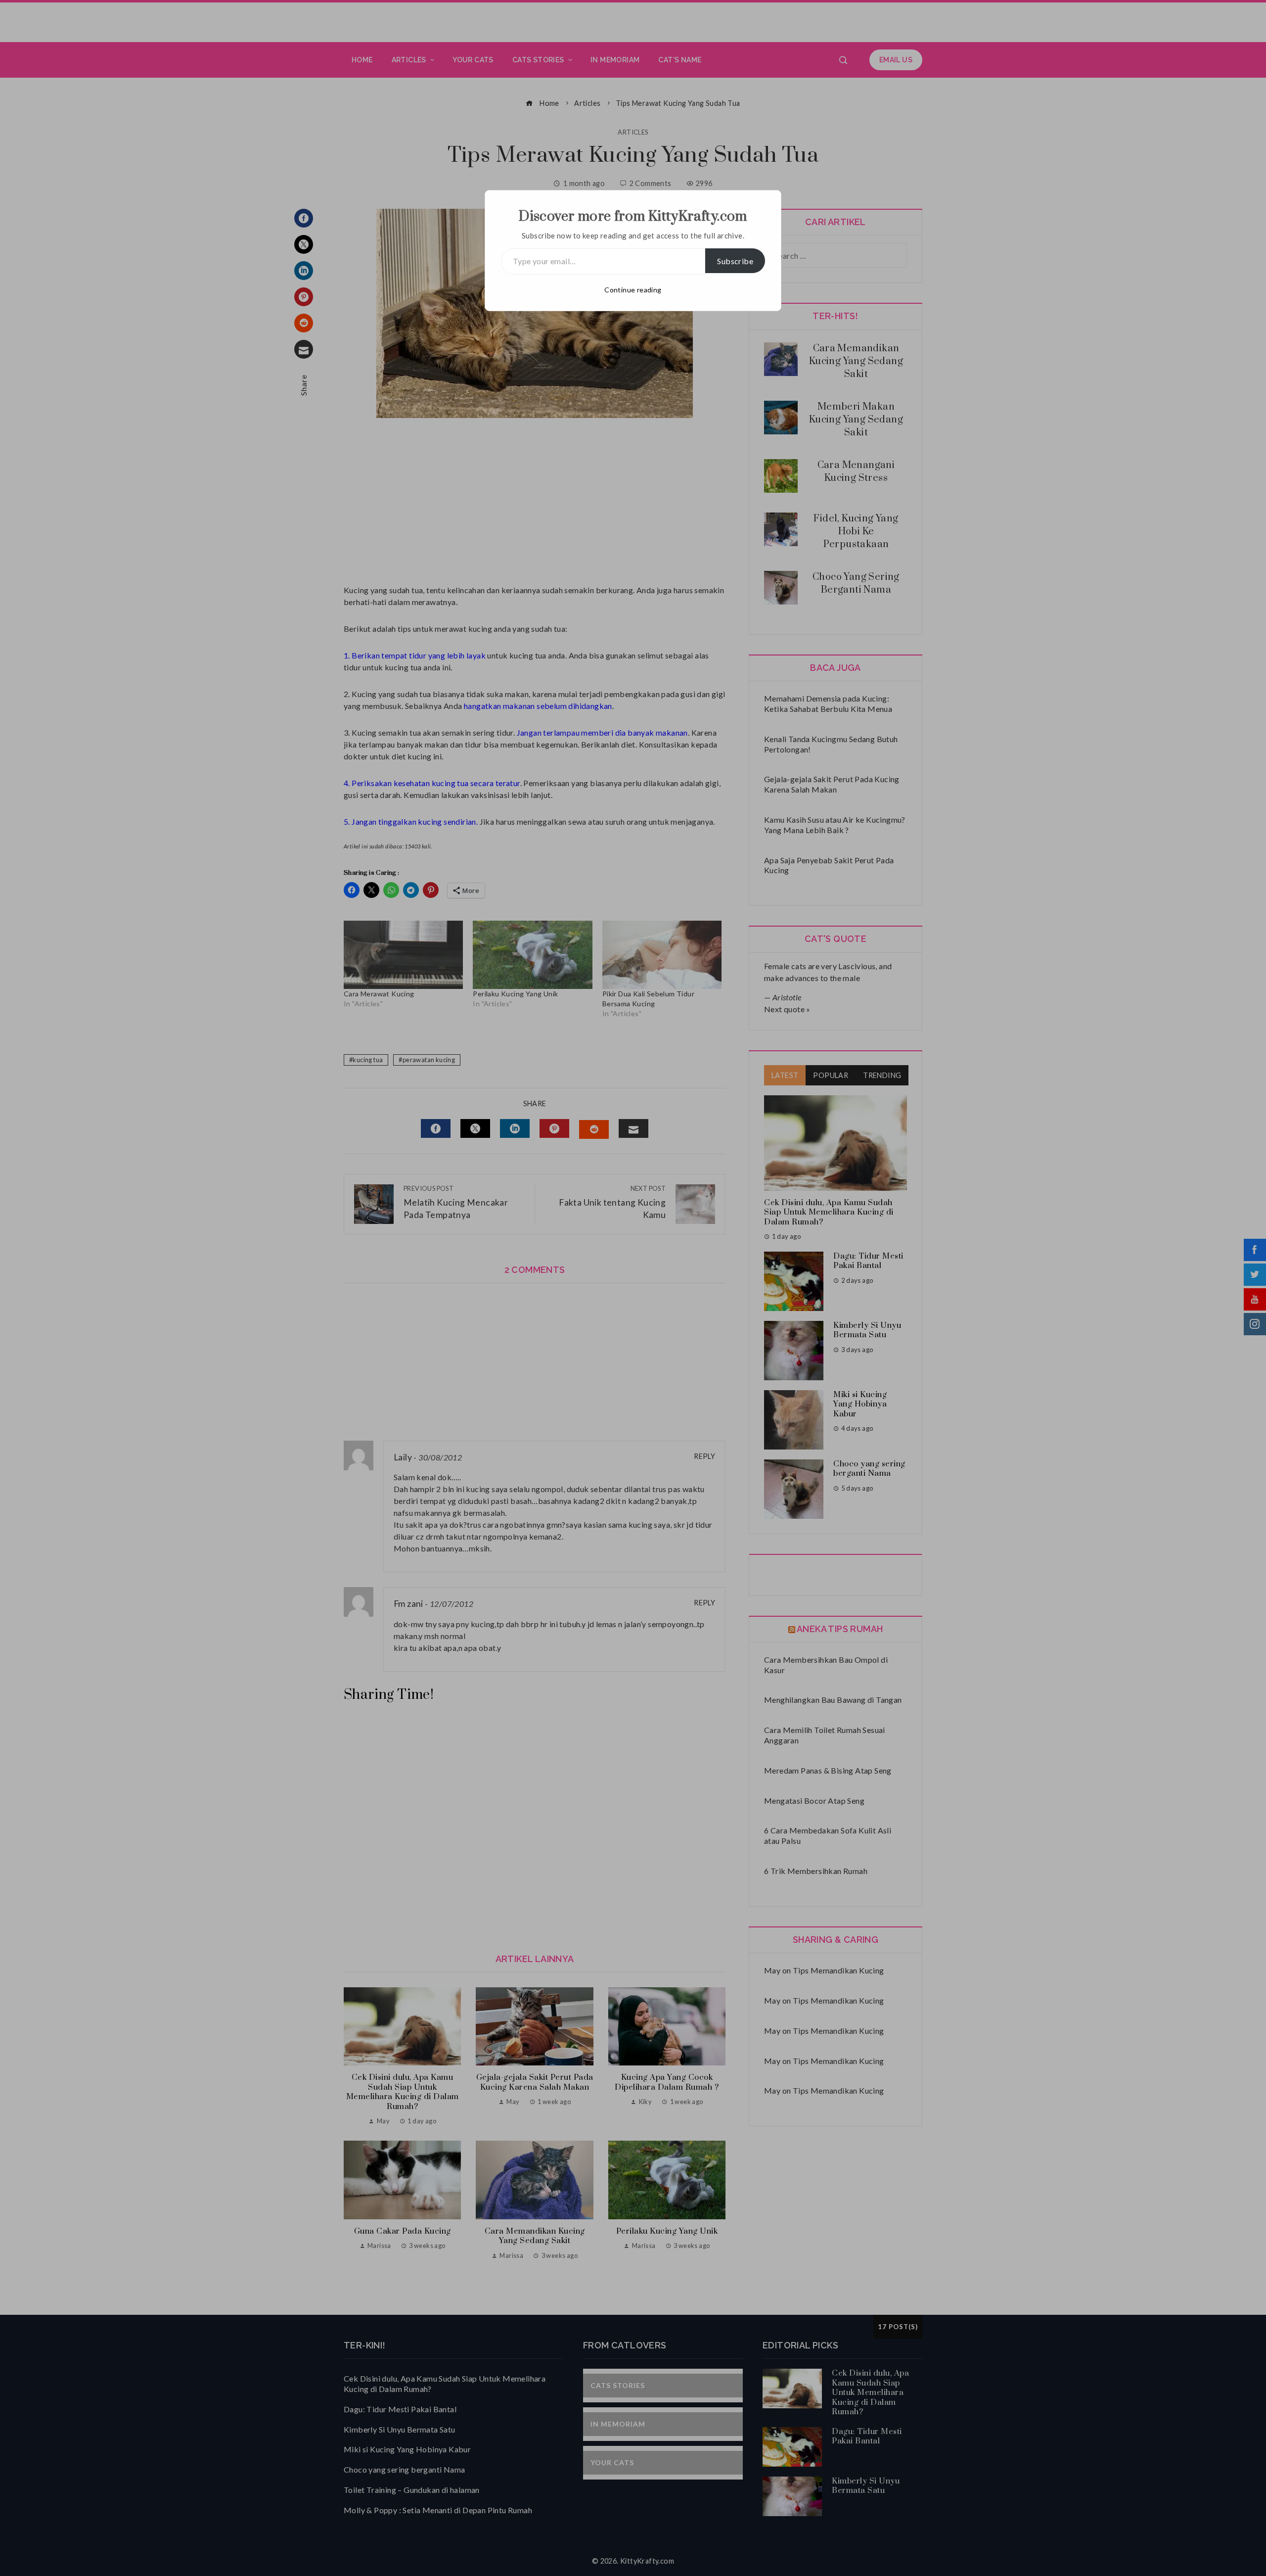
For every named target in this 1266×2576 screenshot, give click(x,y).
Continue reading (633, 290)
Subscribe (735, 261)
